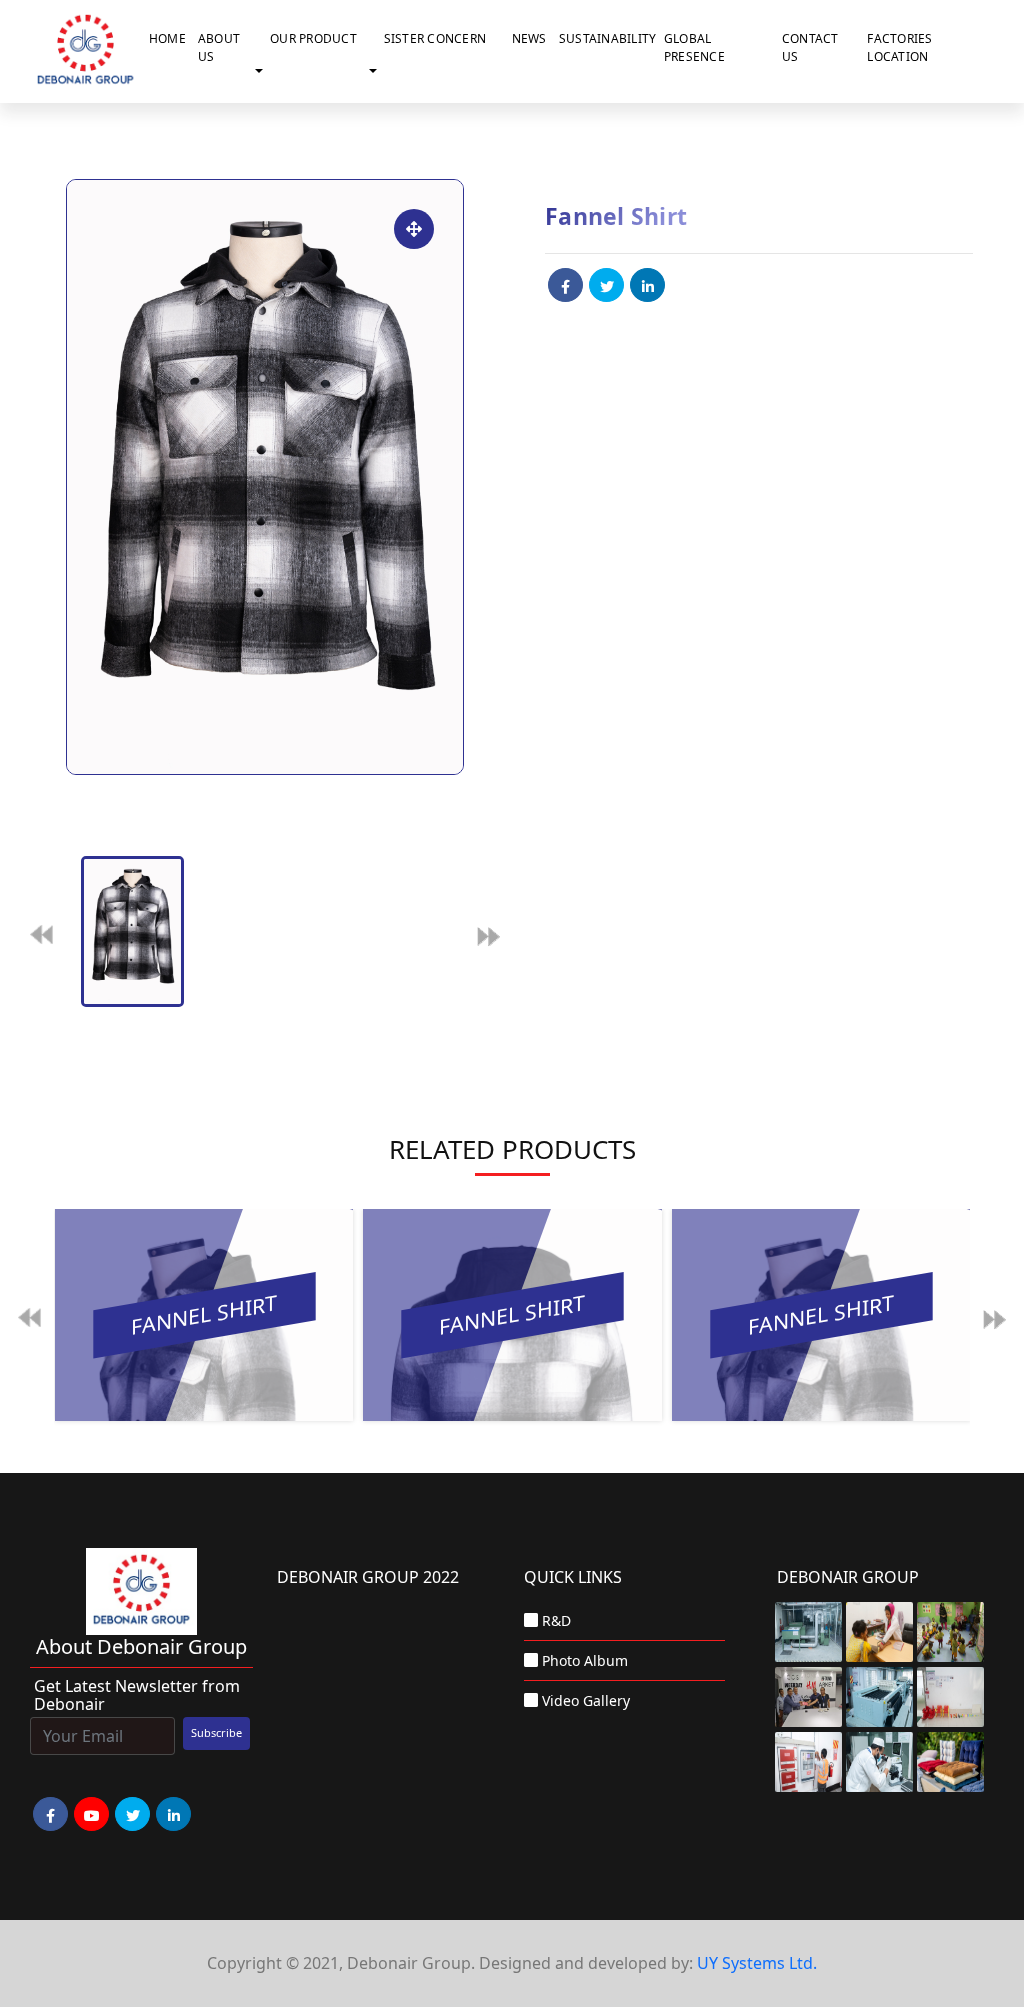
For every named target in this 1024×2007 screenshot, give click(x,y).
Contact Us (810, 47)
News (529, 38)
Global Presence (694, 47)
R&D (556, 1620)
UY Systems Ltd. (757, 1963)
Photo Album (585, 1660)
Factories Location (899, 47)
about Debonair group (141, 1646)
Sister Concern (435, 38)
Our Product (313, 38)
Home (167, 38)
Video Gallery (586, 1700)
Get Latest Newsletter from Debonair (137, 1695)
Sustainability (607, 38)
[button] (263, 71)
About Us (219, 47)
